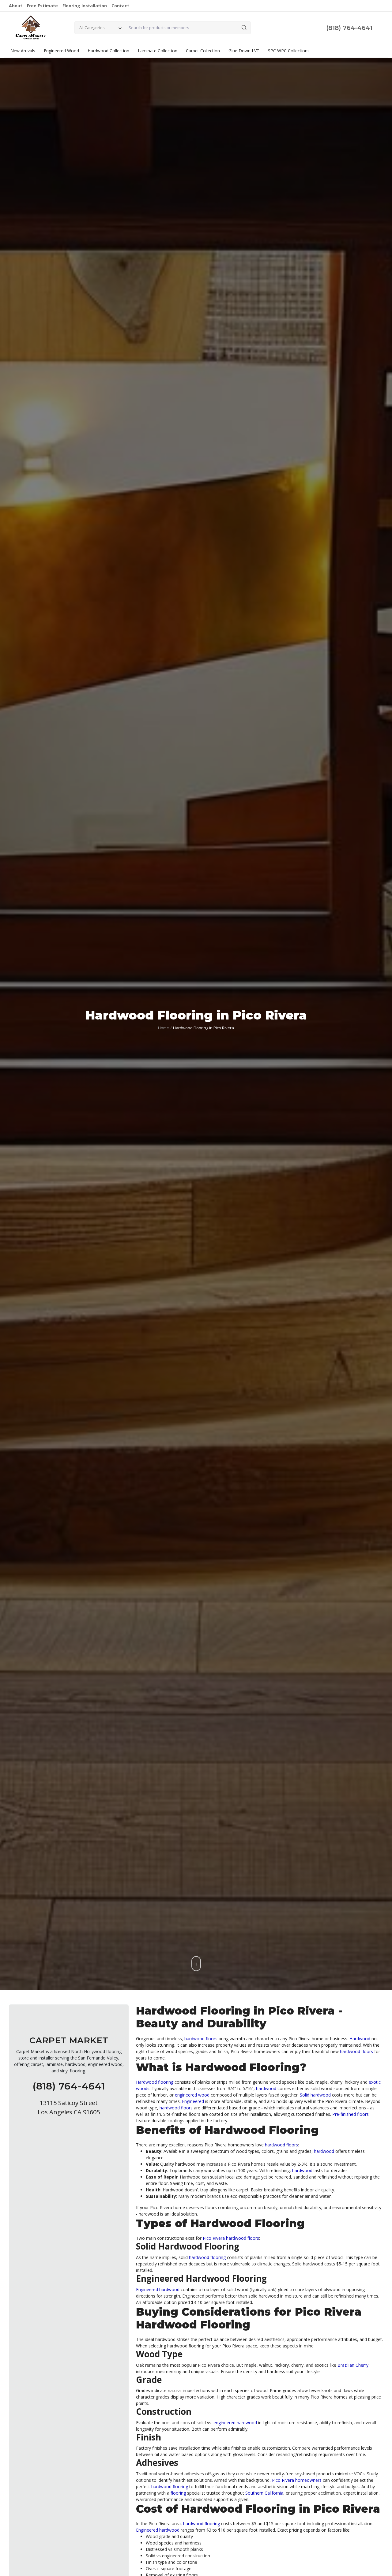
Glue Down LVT (244, 51)
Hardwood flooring (155, 2082)
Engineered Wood (61, 51)
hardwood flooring (207, 2257)
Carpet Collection (203, 51)
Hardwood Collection (108, 51)
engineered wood (192, 2095)
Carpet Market (69, 2040)
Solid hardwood (315, 2095)
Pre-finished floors (351, 2114)
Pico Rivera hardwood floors (231, 2238)
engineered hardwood (235, 2423)
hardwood (266, 2088)
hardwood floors (201, 2039)
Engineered (193, 2101)
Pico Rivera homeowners (297, 2480)
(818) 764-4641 (349, 28)
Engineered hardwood (158, 2289)
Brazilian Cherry (353, 2365)
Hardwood (360, 2039)
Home (164, 1028)
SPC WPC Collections (289, 51)
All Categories (92, 28)
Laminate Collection (158, 51)
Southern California (264, 2493)
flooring (178, 2493)
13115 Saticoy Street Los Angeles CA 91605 (69, 2107)
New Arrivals (23, 51)
